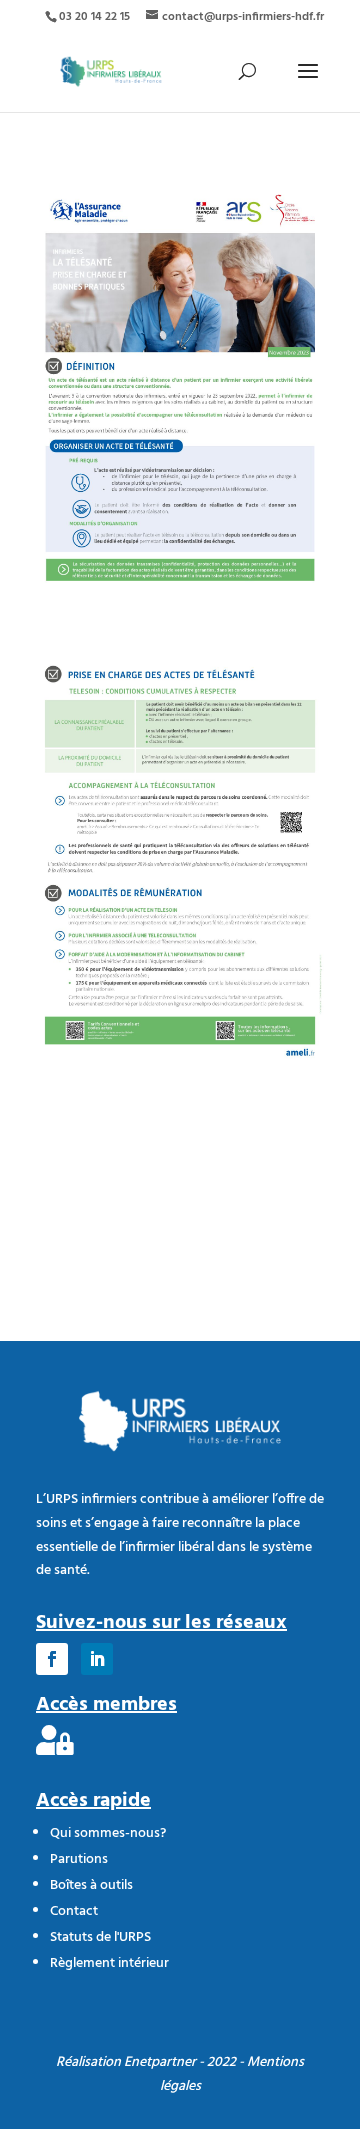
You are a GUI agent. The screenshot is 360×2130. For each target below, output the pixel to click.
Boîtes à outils (91, 1885)
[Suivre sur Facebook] (52, 1659)
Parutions (79, 1859)
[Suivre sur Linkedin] (97, 1659)
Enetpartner (160, 2062)
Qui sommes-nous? (108, 1833)
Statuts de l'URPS (100, 1937)
